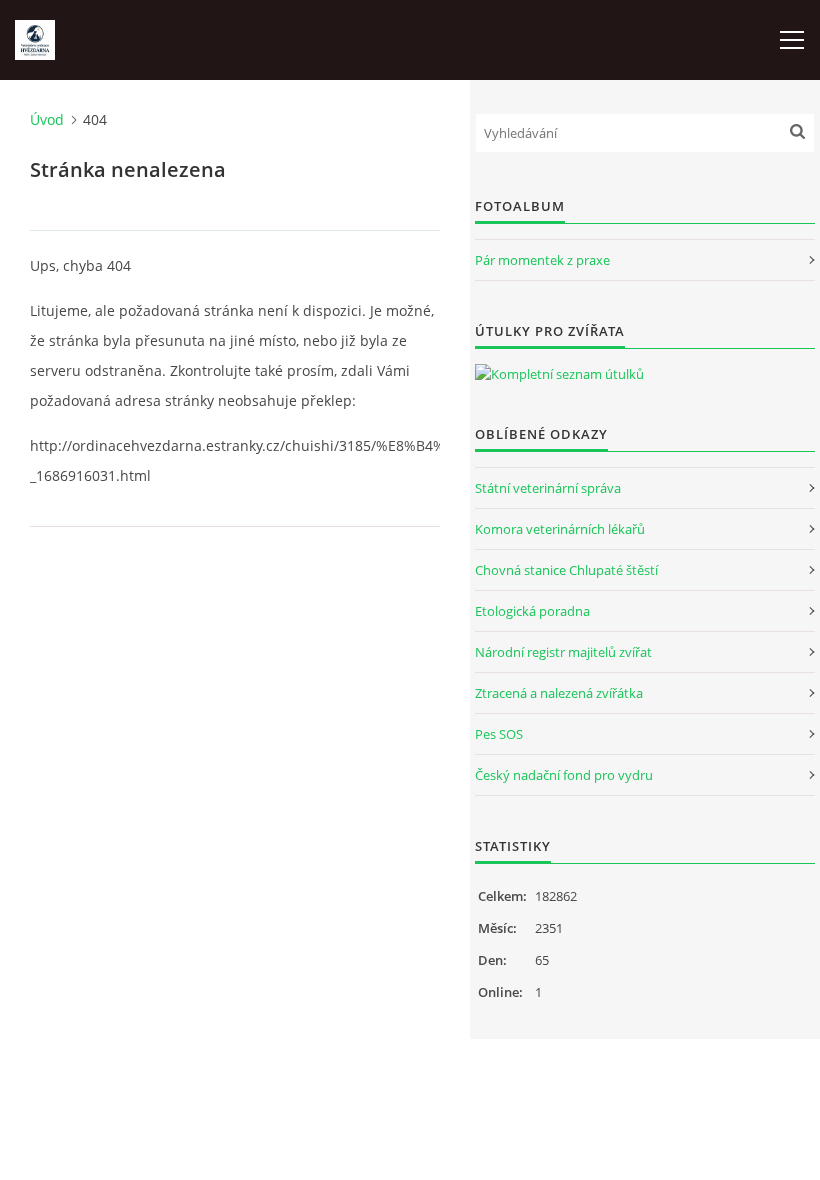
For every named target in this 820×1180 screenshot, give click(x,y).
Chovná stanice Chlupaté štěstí (566, 570)
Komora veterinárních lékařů (560, 529)
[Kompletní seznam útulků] (559, 374)
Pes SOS (499, 734)
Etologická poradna (532, 611)
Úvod (47, 119)
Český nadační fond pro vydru (564, 775)
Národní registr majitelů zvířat (563, 652)
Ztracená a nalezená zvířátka (559, 693)
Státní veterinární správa (548, 488)
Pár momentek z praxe (542, 260)
